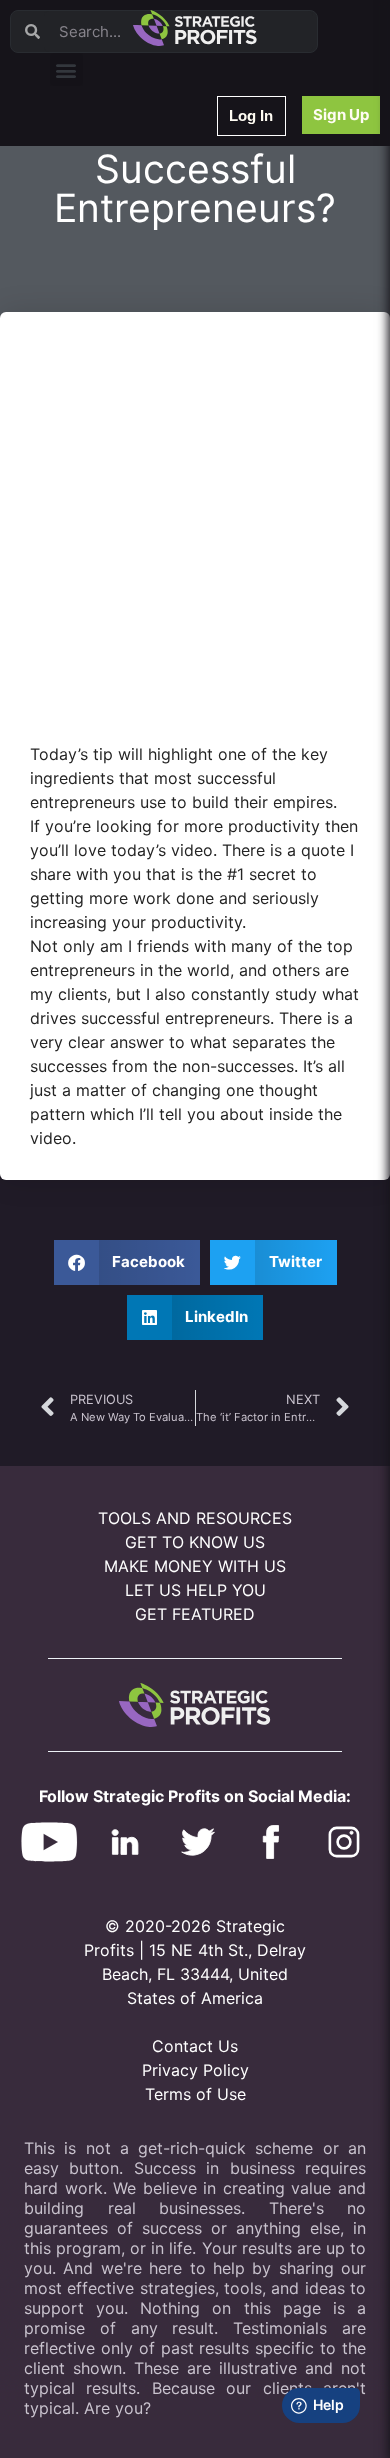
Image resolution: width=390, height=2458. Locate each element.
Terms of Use (195, 2094)
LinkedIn (87, 490)
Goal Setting (98, 386)
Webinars (89, 178)
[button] (66, 69)
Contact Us (195, 2046)
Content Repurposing (123, 282)
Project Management (122, 308)
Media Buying (102, 438)
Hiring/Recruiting (111, 464)
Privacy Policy (195, 2070)
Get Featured (195, 1614)
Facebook (91, 334)
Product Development (125, 230)
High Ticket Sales (113, 412)
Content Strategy (112, 204)
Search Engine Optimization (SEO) (158, 360)
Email (79, 256)
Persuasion (95, 152)
